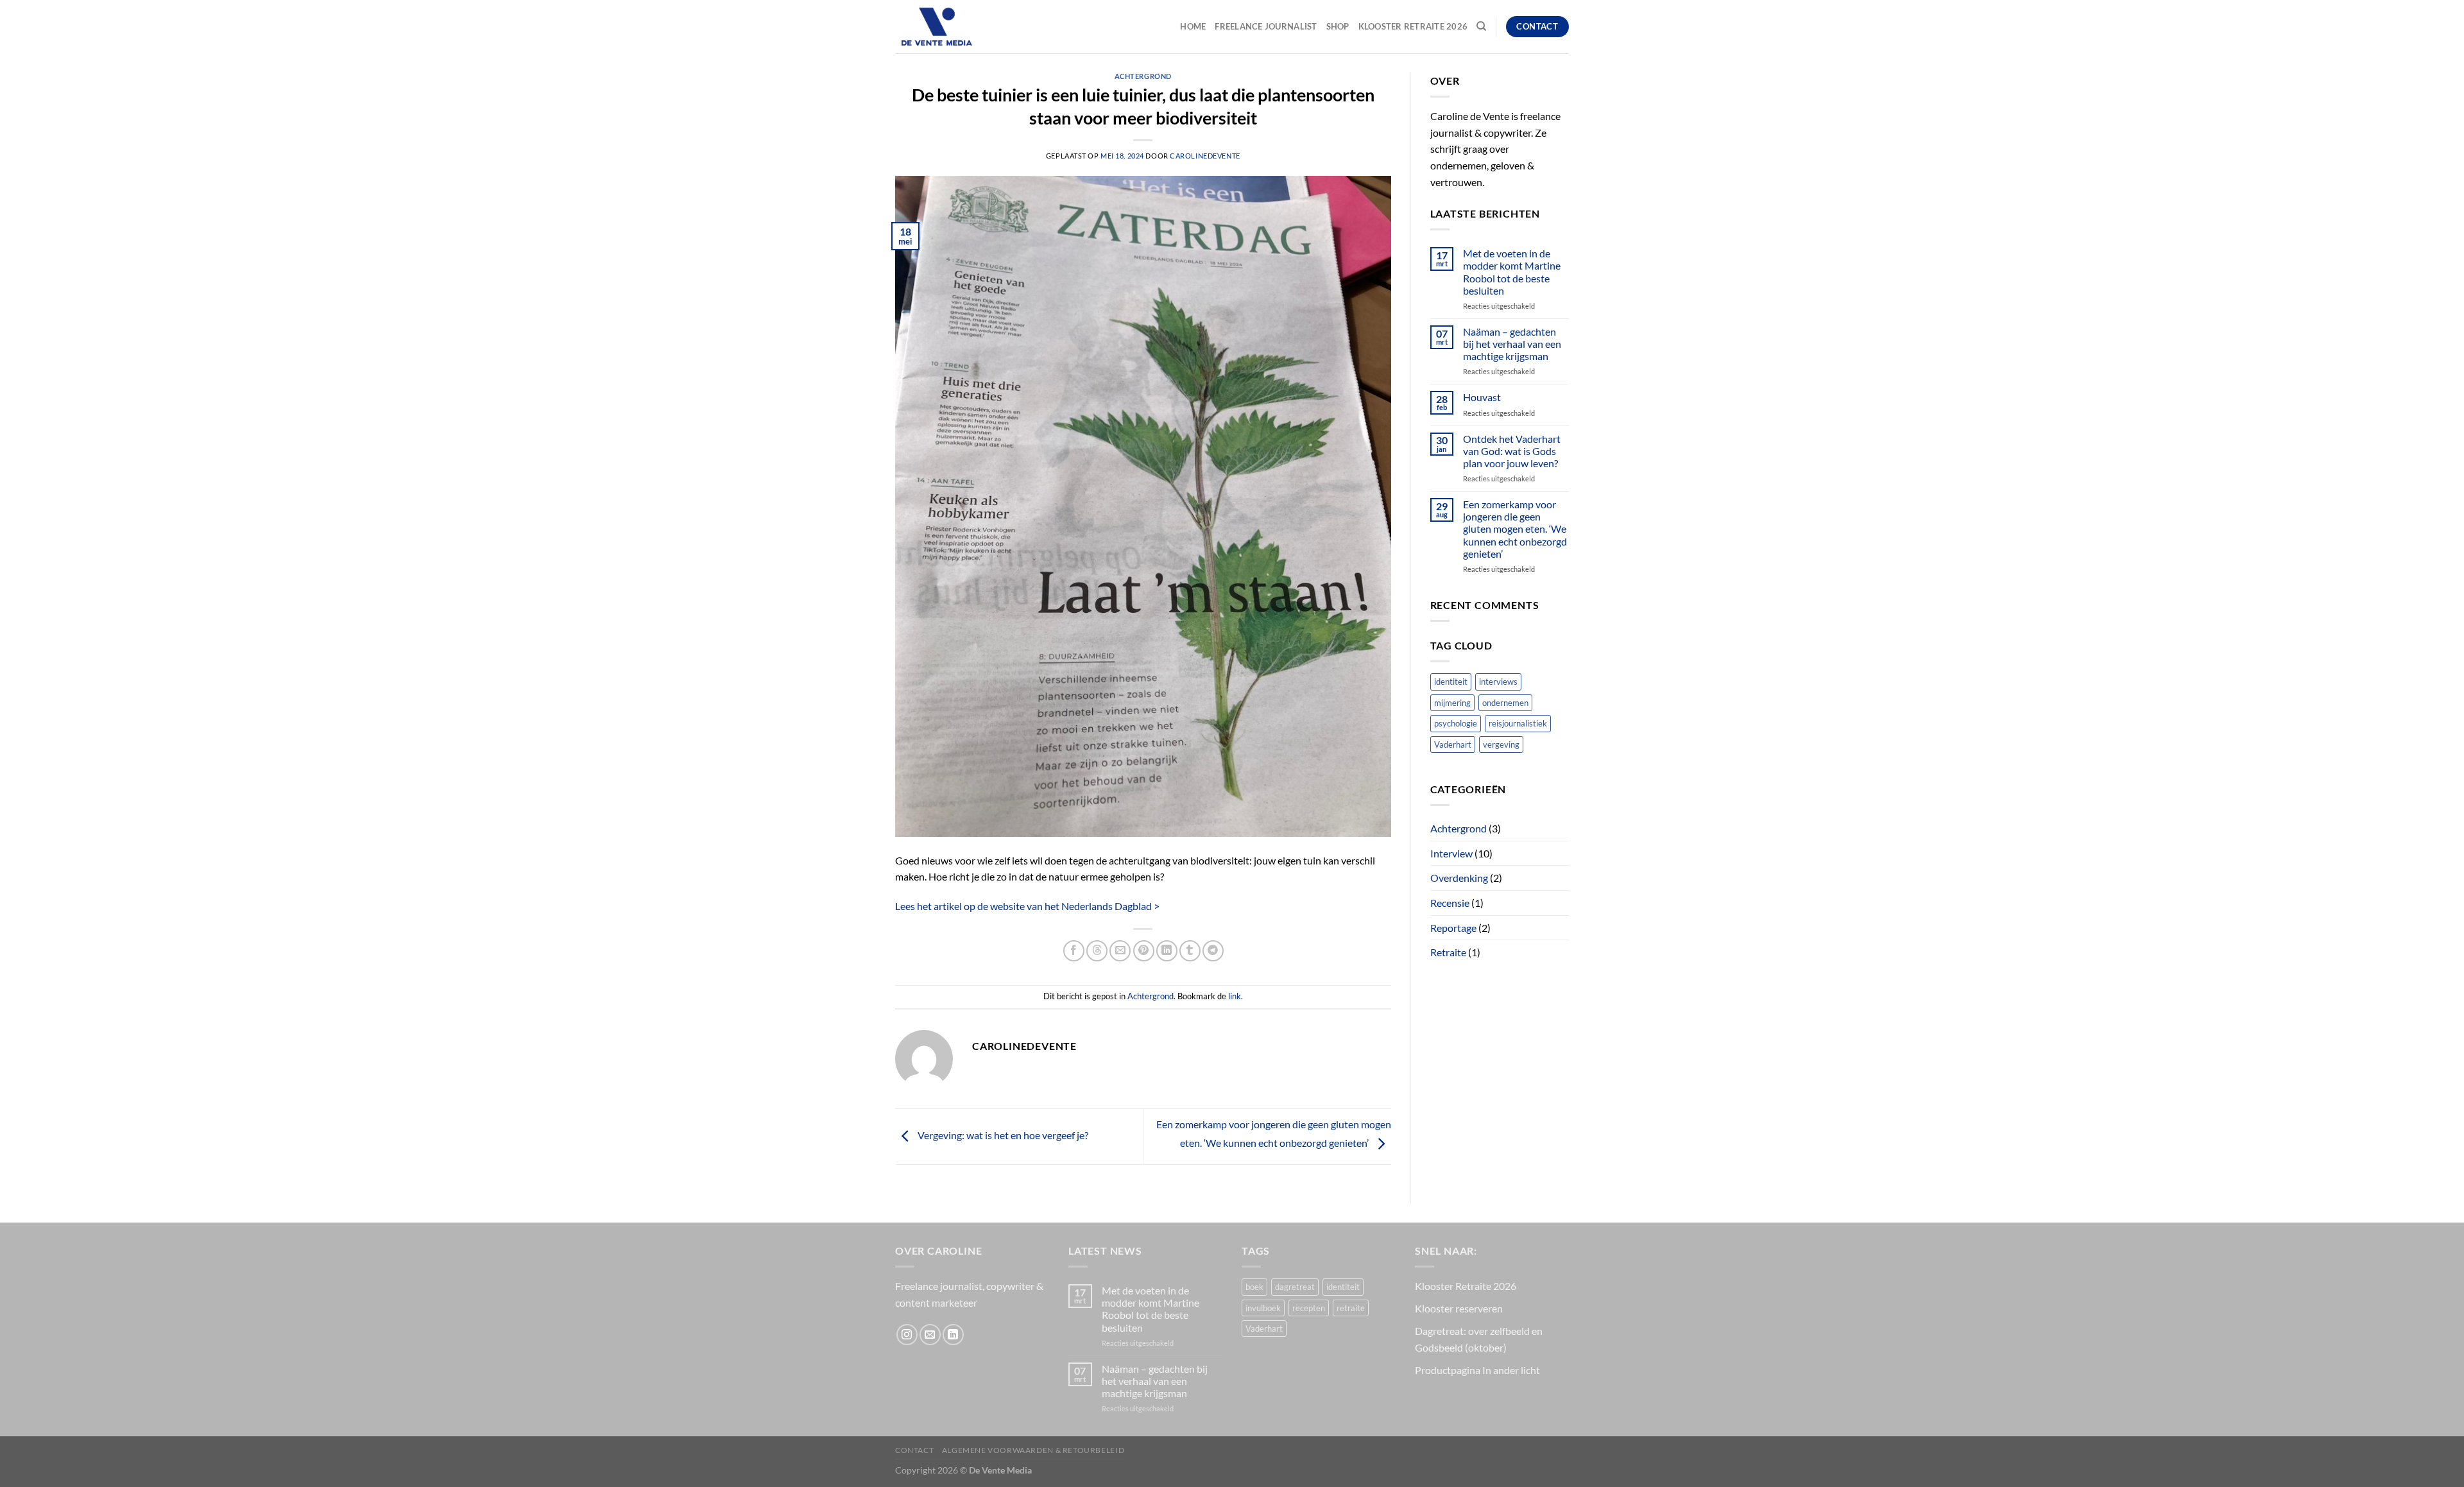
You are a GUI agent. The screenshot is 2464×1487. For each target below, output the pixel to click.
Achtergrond (1143, 76)
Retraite (1448, 952)
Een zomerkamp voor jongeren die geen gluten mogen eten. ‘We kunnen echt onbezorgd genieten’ (1515, 529)
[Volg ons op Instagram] (907, 1335)
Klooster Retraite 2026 (1413, 26)
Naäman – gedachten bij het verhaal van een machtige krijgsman (1512, 344)
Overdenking (1459, 878)
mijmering (1452, 703)
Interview (1451, 853)
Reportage (1453, 928)
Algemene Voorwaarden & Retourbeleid (1033, 1450)
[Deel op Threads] (1097, 951)
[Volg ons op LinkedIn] (953, 1335)
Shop (1338, 26)
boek (1254, 1287)
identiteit (1451, 682)
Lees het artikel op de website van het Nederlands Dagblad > (1027, 906)
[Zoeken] (1481, 26)
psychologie (1456, 723)
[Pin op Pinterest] (1144, 951)
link (1235, 996)
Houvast (1482, 397)
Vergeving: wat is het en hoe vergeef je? (1002, 1135)
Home (1193, 26)
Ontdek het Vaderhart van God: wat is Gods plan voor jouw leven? (1512, 451)
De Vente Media (1000, 1470)
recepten (1309, 1308)
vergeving (1501, 744)
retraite (1351, 1308)
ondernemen (1505, 703)
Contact (914, 1450)
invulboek (1263, 1308)
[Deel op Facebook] (1074, 951)
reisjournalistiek (1518, 723)
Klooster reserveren (1459, 1308)
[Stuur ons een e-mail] (930, 1335)
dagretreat (1295, 1287)
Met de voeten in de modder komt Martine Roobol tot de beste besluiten (1512, 272)
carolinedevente (1205, 156)
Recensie (1450, 903)
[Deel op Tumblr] (1190, 951)
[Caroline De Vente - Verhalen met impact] (959, 27)
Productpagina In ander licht (1477, 1370)
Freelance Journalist (1266, 26)
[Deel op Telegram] (1213, 951)
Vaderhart (1453, 744)
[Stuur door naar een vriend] (1120, 951)
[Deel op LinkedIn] (1167, 951)
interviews (1498, 682)
